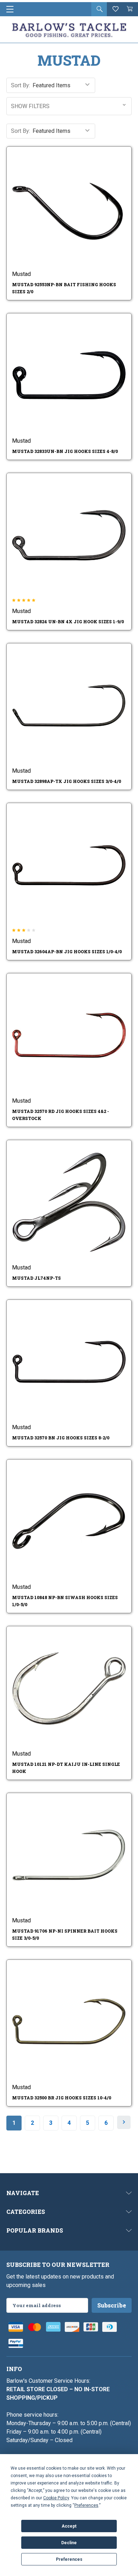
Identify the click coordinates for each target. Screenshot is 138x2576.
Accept (69, 2526)
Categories (26, 2212)
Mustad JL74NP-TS (36, 1278)
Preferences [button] (86, 2505)
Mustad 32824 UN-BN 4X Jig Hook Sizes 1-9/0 (68, 621)
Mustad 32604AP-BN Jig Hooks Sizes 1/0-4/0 (67, 951)
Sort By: (21, 85)
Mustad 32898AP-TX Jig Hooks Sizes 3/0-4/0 (67, 781)
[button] (69, 106)
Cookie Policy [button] (56, 2498)
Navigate (23, 2193)
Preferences (69, 2559)
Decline (69, 2543)
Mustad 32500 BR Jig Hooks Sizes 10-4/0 (62, 2098)
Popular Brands (35, 2230)
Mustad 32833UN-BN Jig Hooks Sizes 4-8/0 (65, 451)
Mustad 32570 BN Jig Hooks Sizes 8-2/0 (61, 1438)
